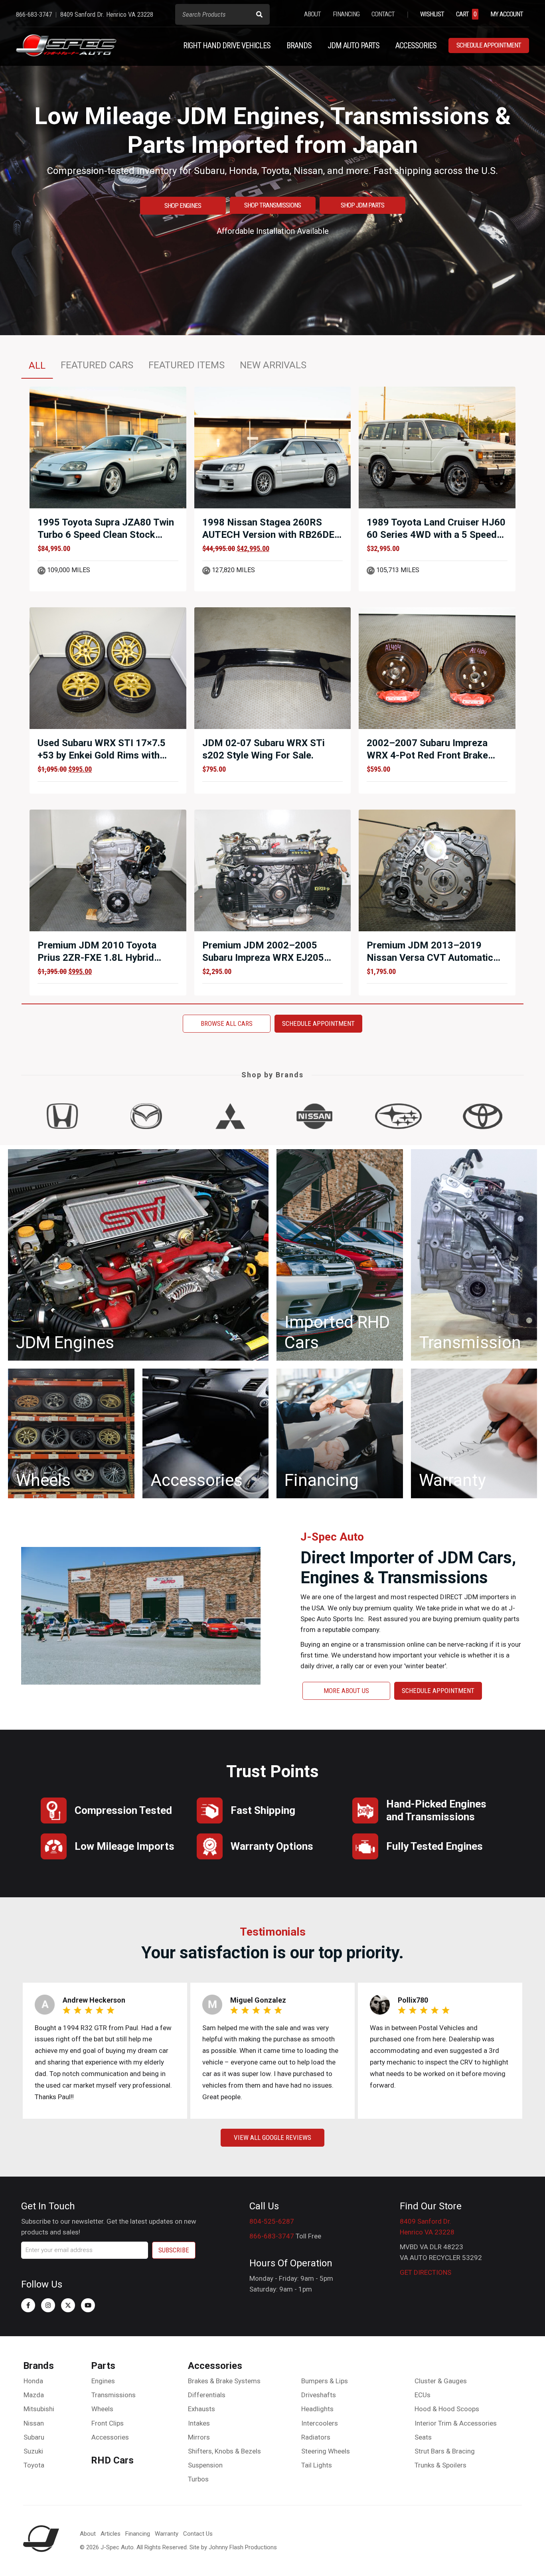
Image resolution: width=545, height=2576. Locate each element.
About (88, 2534)
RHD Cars (112, 2460)
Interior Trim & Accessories (456, 2423)
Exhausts (201, 2409)
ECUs (423, 2395)
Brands (39, 2366)
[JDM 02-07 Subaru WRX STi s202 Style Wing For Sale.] (273, 668)
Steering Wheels (326, 2451)
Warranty (167, 2534)
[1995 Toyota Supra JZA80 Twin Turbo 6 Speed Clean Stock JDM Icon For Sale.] (108, 447)
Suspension (205, 2465)
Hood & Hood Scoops (447, 2409)
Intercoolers (320, 2423)
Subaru (34, 2437)
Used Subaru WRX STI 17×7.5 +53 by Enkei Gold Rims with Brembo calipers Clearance (102, 755)
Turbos (198, 2479)
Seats (423, 2437)
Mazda (34, 2395)
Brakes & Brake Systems (224, 2381)
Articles (111, 2534)
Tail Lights (317, 2465)
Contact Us (198, 2534)
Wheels (102, 2409)
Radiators (316, 2437)
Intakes (199, 2423)
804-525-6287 (272, 2221)
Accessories (110, 2437)
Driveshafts (319, 2395)
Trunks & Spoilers (440, 2465)
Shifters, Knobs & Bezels (224, 2451)
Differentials (207, 2395)
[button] (28, 2305)
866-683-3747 (272, 2236)
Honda (33, 2381)
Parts (103, 2366)
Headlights (317, 2409)
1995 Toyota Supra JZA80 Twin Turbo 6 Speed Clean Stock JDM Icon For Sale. (106, 535)
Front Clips (108, 2423)
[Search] (259, 14)
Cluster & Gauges (441, 2381)
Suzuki (33, 2451)
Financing (138, 2534)
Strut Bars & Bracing (445, 2451)
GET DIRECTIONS (426, 2272)
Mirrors (199, 2437)
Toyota (34, 2465)
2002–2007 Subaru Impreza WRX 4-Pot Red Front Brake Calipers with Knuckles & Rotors (436, 755)
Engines (103, 2381)
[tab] (37, 365)
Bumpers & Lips (325, 2381)
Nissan (34, 2423)
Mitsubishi (39, 2409)
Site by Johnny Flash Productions (233, 2547)
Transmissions (114, 2395)
